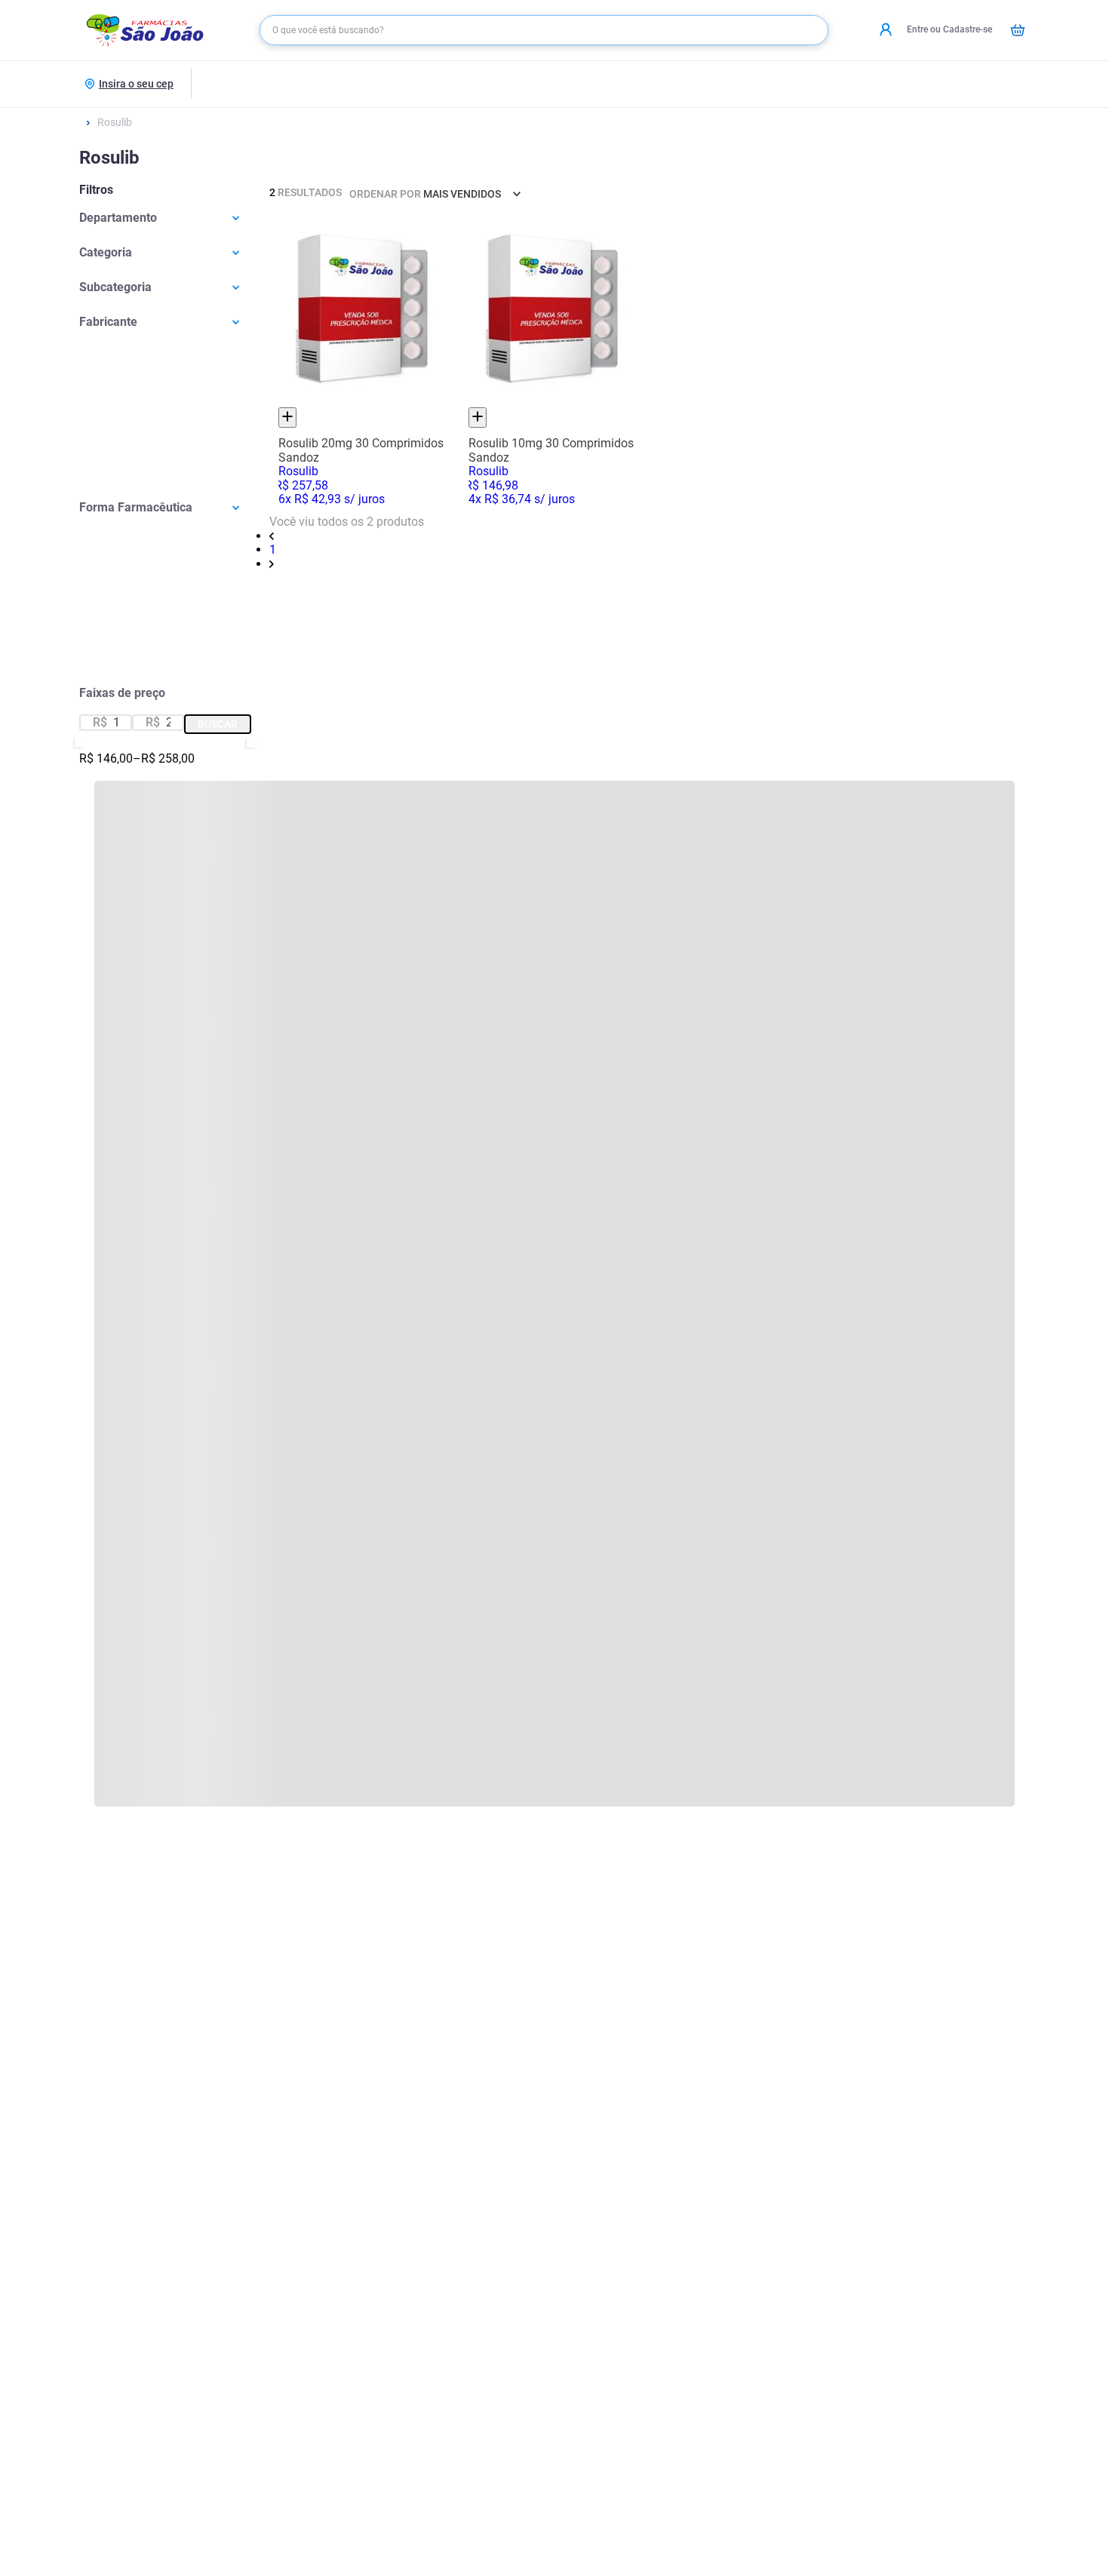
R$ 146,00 (106, 759)
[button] (165, 218)
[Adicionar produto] (287, 418)
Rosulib (115, 122)
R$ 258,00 (164, 759)
